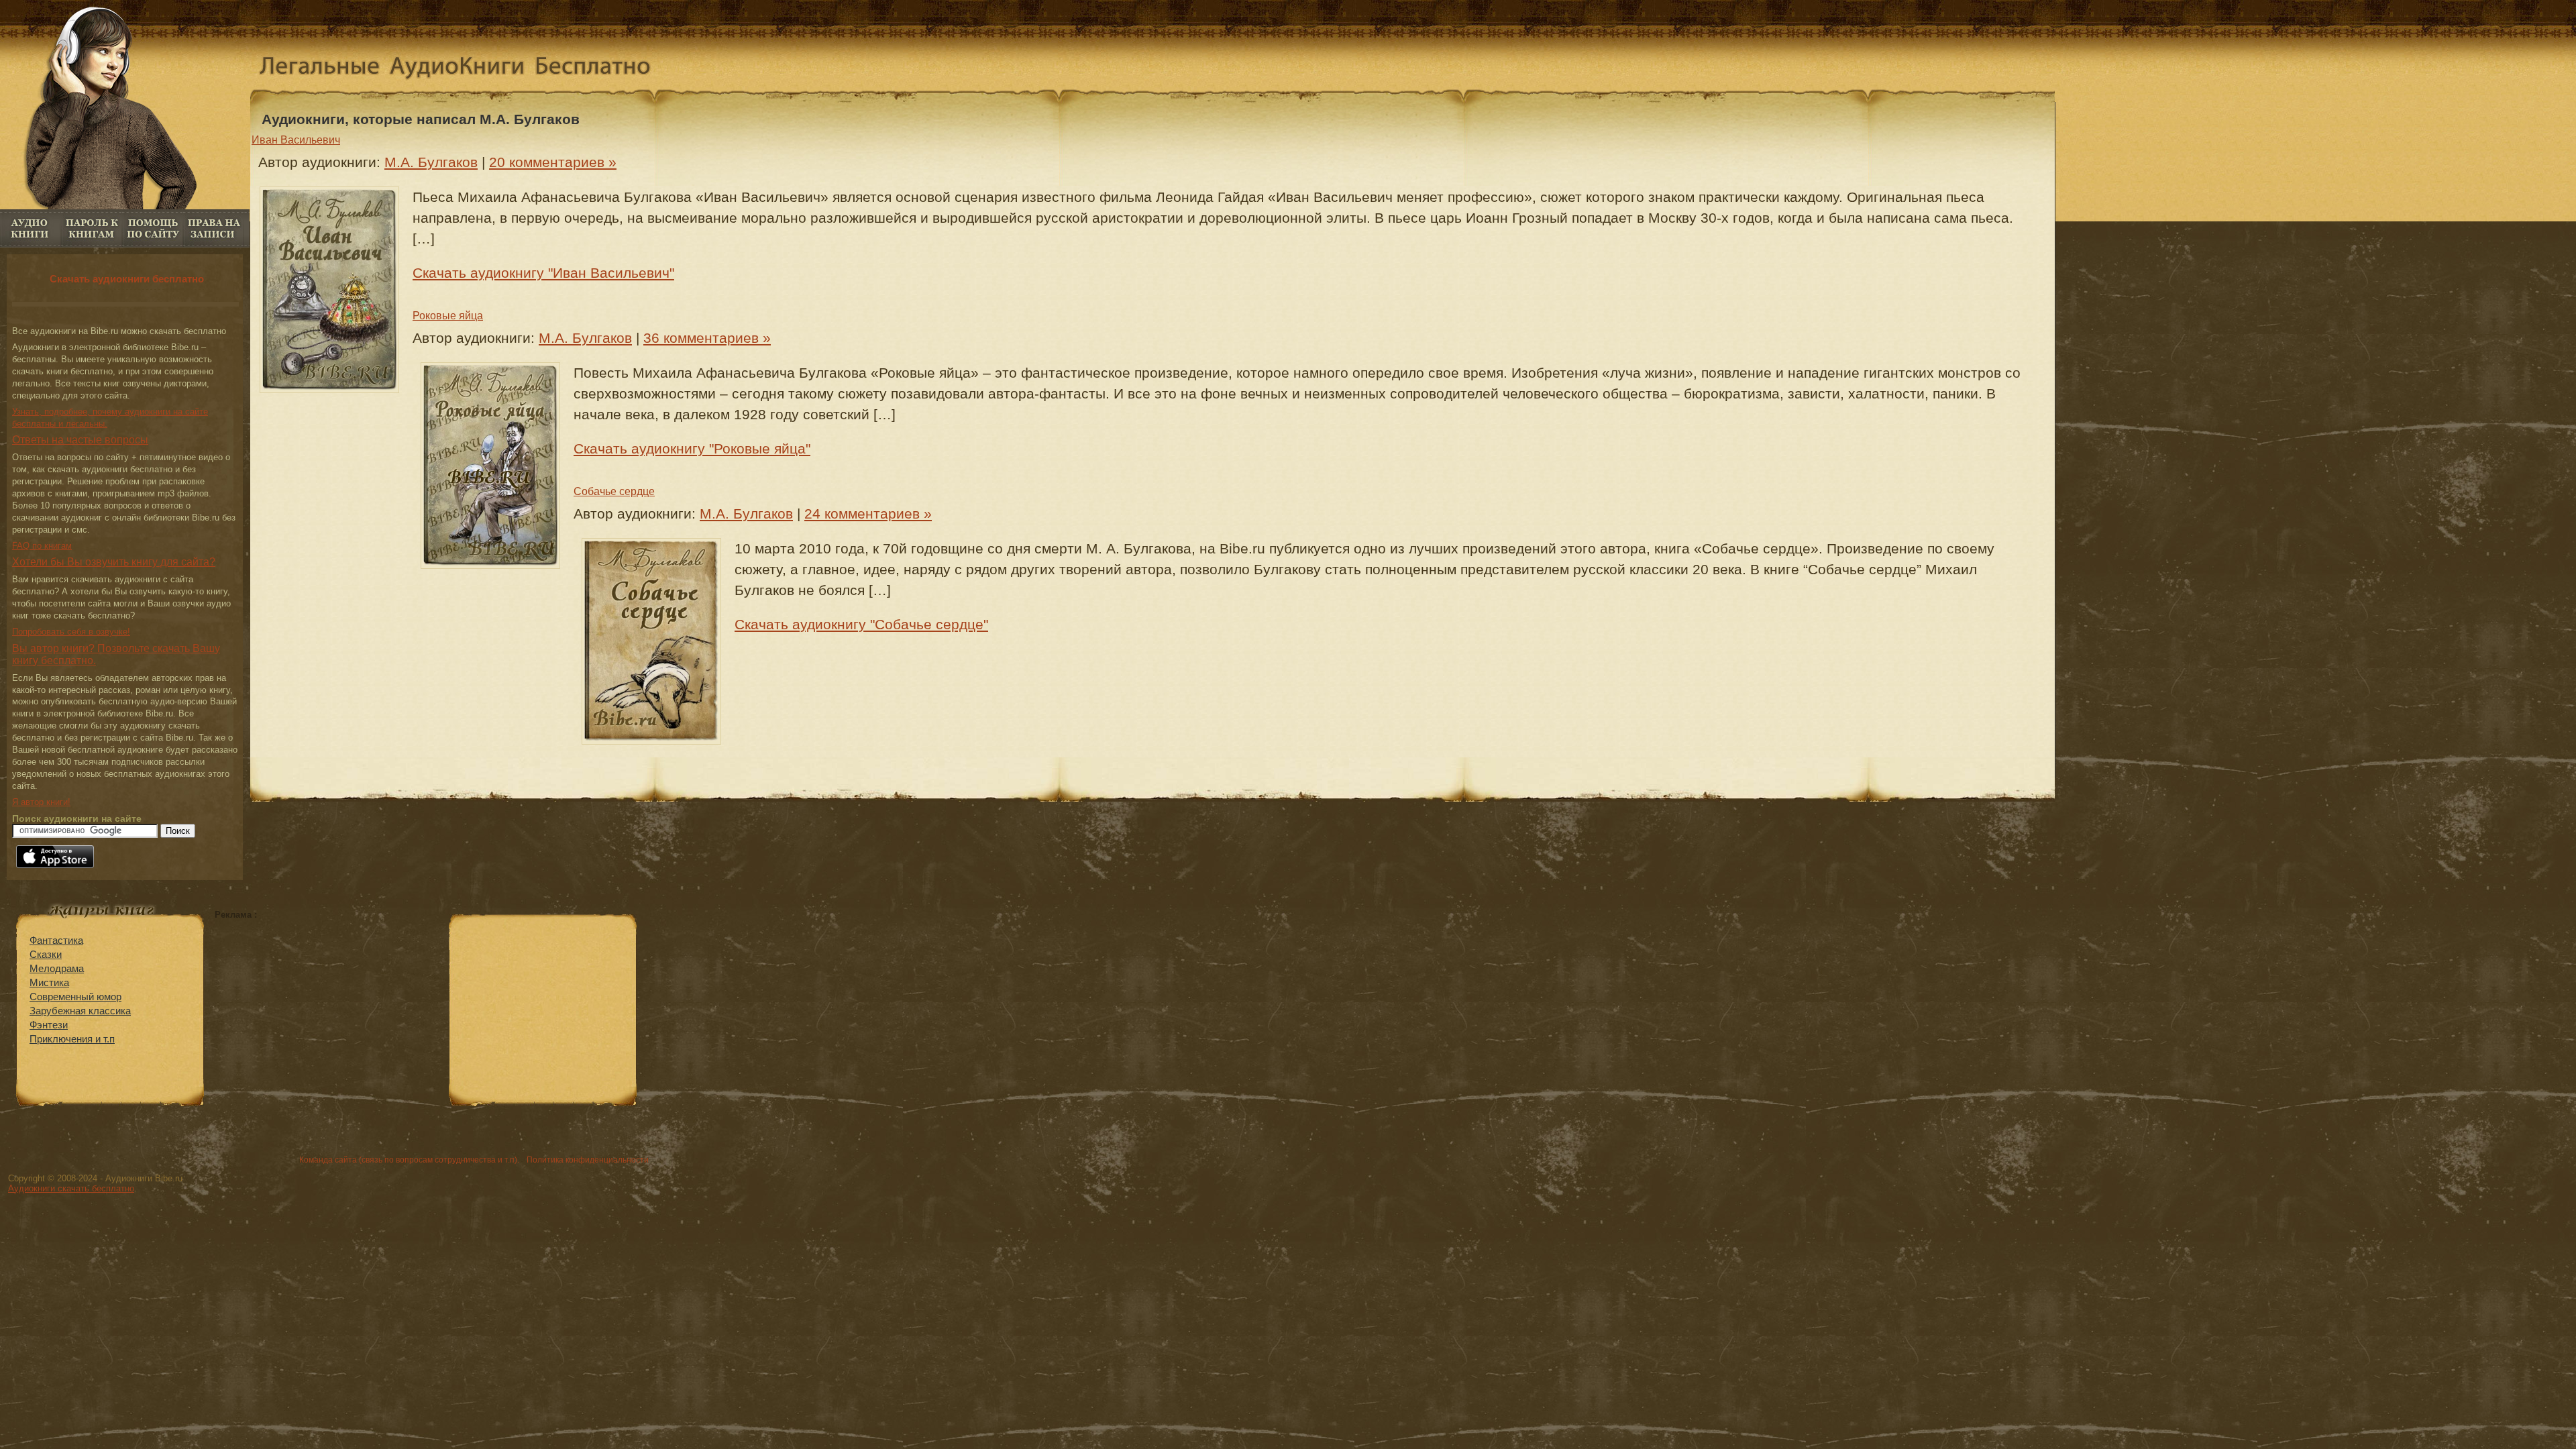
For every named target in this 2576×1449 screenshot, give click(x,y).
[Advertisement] (327, 1014)
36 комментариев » (707, 338)
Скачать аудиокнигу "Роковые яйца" (692, 448)
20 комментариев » (553, 162)
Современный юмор (75, 997)
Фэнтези (49, 1025)
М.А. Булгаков (431, 162)
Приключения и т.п (72, 1039)
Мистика (49, 982)
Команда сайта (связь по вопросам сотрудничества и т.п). (409, 1160)
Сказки (46, 954)
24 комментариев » (868, 514)
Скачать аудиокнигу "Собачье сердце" (861, 624)
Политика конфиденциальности (588, 1160)
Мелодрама (57, 968)
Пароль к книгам (92, 228)
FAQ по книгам (153, 228)
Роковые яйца (448, 316)
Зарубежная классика (80, 1011)
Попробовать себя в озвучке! (71, 632)
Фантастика (56, 940)
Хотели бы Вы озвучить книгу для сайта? (114, 562)
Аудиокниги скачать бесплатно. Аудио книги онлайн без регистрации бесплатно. (466, 69)
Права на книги (214, 228)
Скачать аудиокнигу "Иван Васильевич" (543, 273)
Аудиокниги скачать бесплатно (71, 1188)
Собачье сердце (614, 491)
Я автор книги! (41, 802)
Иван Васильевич (296, 140)
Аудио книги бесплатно (31, 228)
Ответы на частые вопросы (80, 440)
